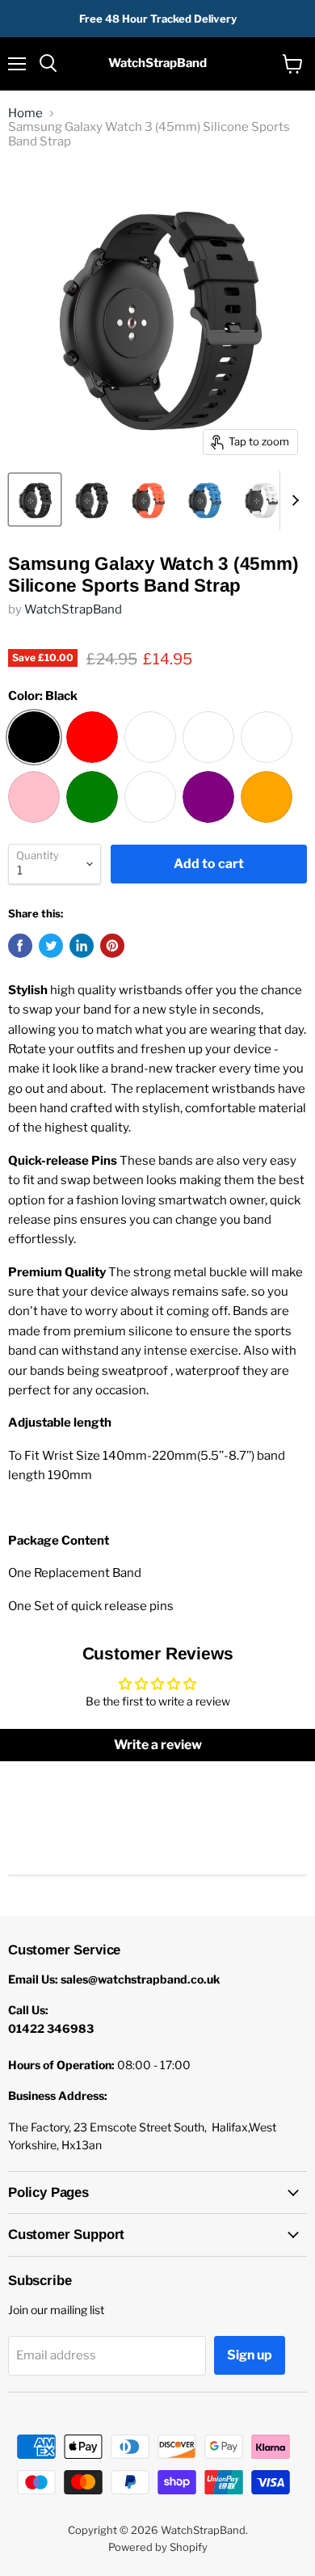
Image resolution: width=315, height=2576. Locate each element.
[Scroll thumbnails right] (292, 500)
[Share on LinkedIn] (82, 946)
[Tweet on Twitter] (51, 946)
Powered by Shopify (158, 2547)
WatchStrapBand (73, 609)
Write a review (158, 1745)
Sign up (250, 2355)
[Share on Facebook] (20, 946)
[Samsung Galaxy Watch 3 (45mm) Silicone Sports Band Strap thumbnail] (35, 500)
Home (25, 114)
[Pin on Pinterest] (112, 946)
